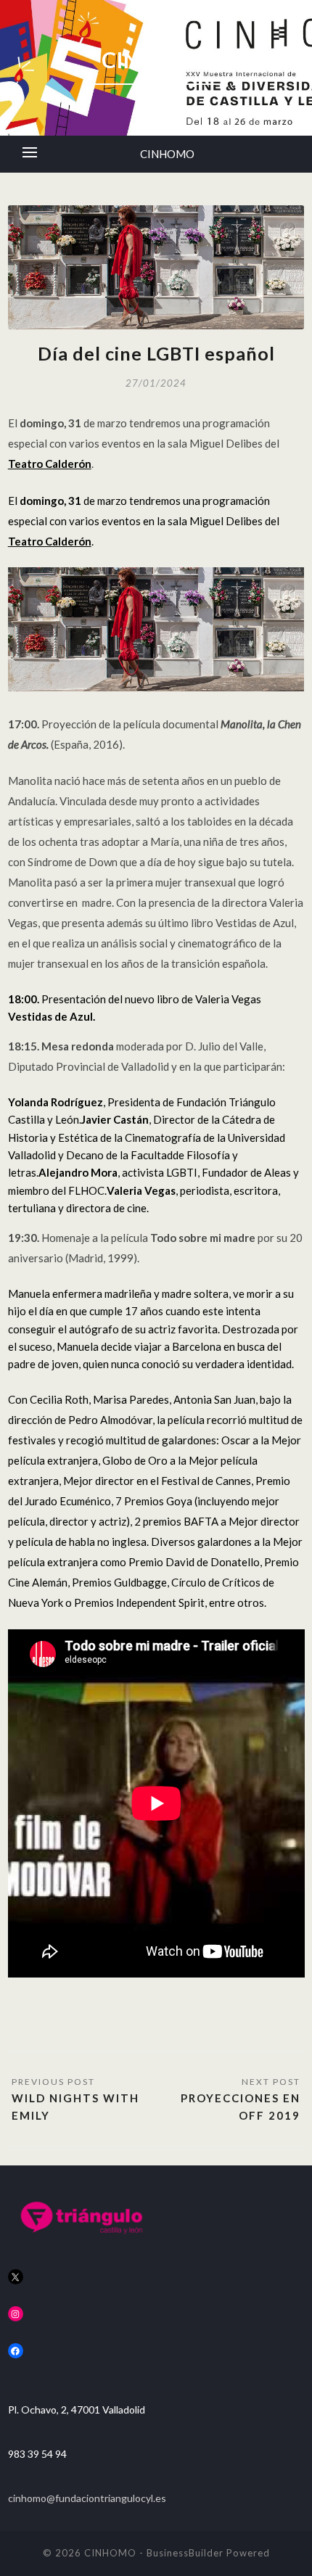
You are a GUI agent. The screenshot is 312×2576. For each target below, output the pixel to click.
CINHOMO (167, 154)
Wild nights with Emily (75, 2107)
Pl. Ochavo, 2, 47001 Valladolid (77, 2410)
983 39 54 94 (37, 2454)
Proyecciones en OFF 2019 (241, 2107)
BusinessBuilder (185, 2553)
